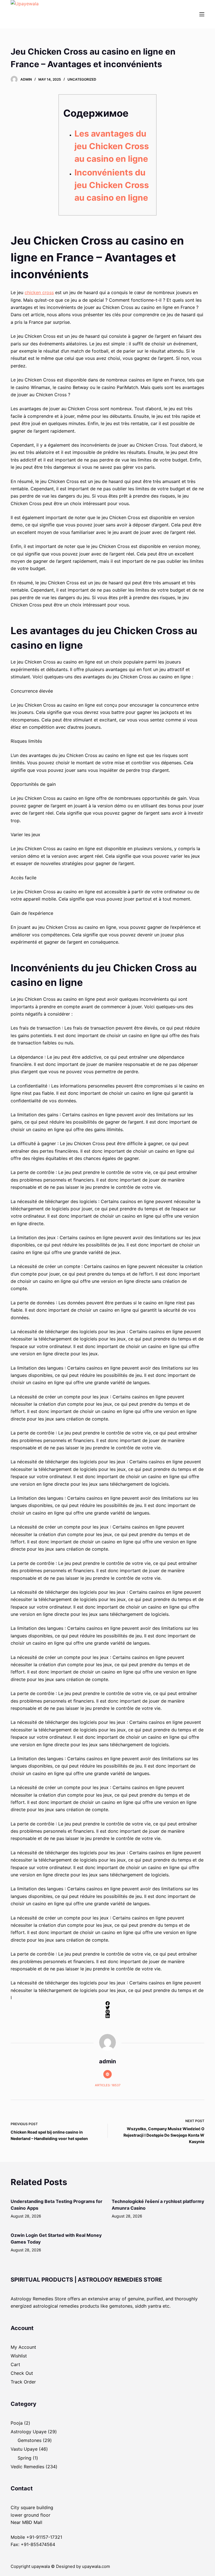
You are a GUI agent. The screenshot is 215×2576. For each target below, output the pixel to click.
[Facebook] (107, 2003)
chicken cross (39, 292)
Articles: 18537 (108, 2085)
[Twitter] (107, 2007)
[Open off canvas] (202, 14)
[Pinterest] (107, 2012)
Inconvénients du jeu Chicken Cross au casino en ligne (112, 185)
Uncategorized (82, 79)
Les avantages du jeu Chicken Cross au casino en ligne (112, 146)
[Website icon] (107, 2074)
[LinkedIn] (107, 2016)
